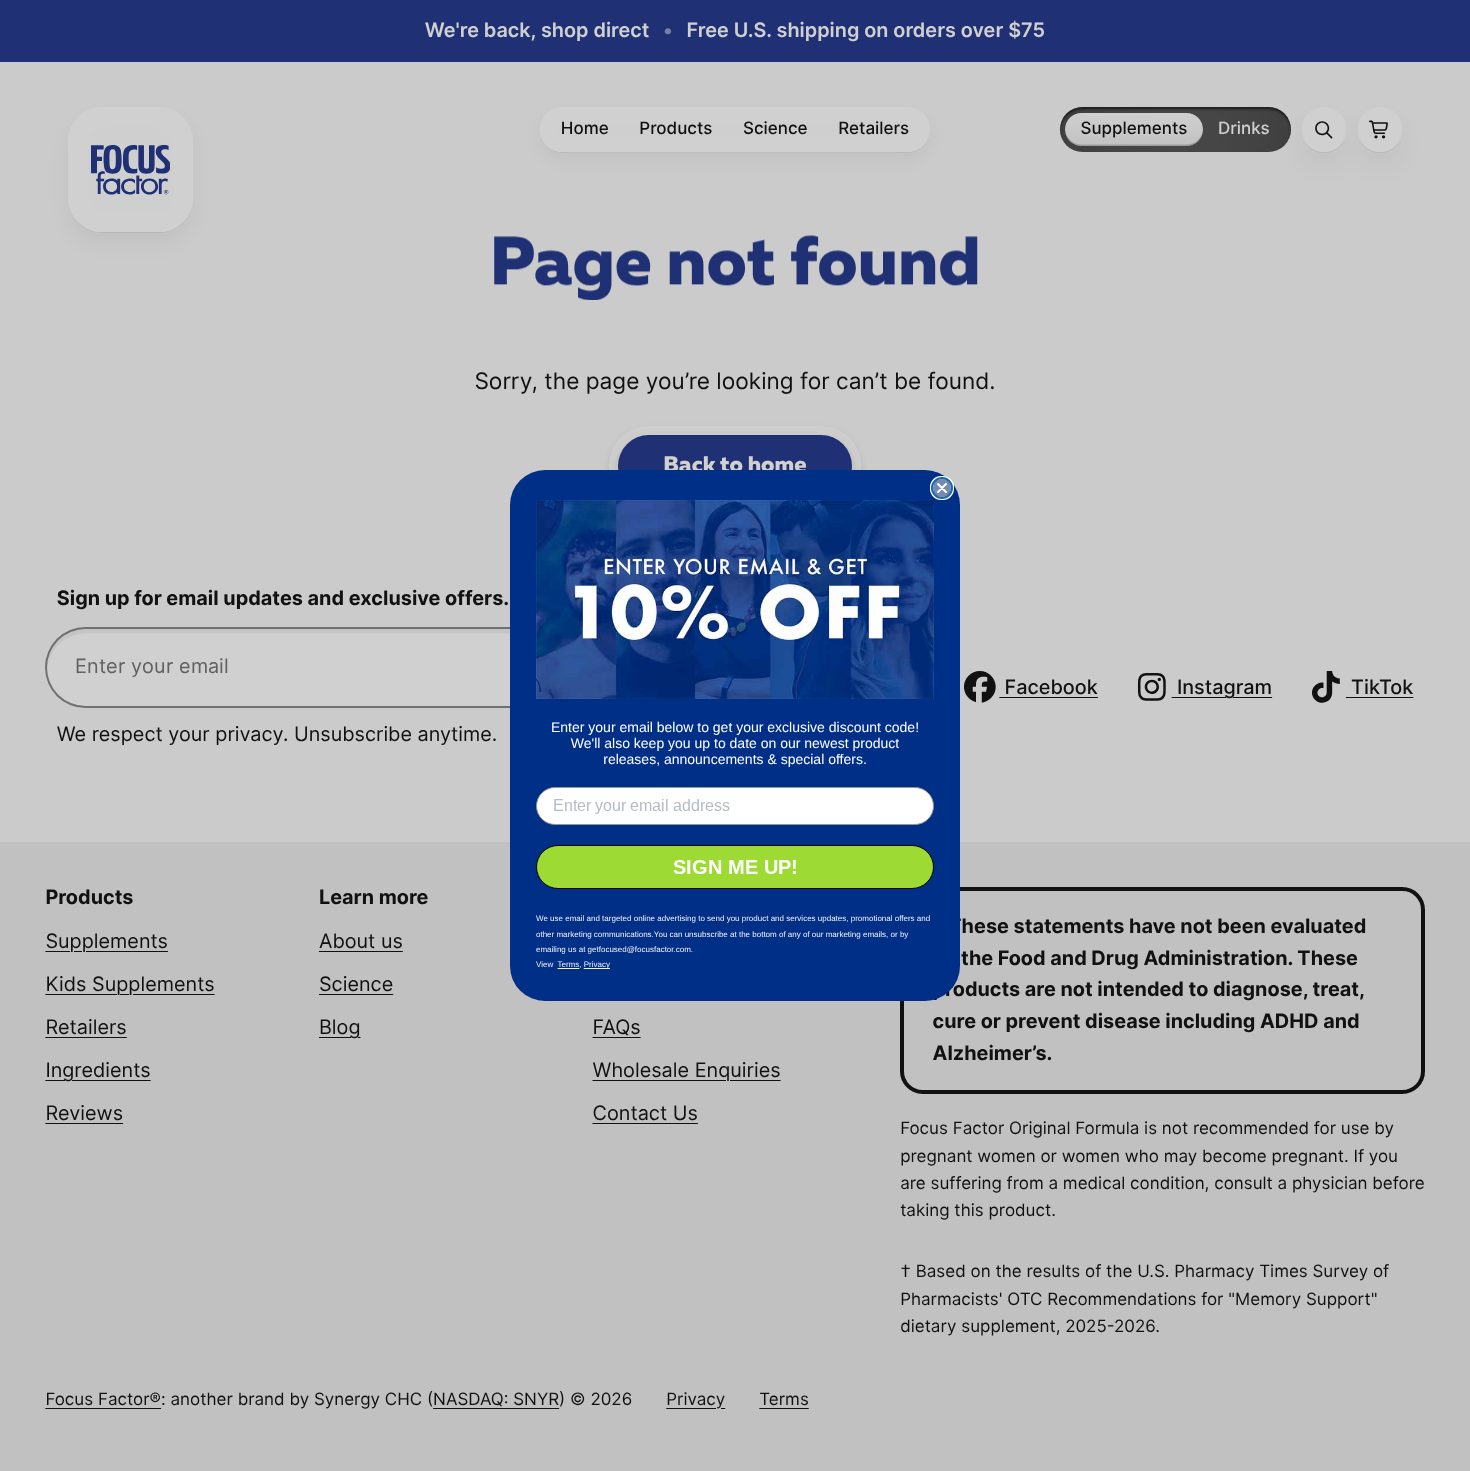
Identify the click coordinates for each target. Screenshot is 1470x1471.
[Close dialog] (942, 488)
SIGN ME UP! (735, 867)
